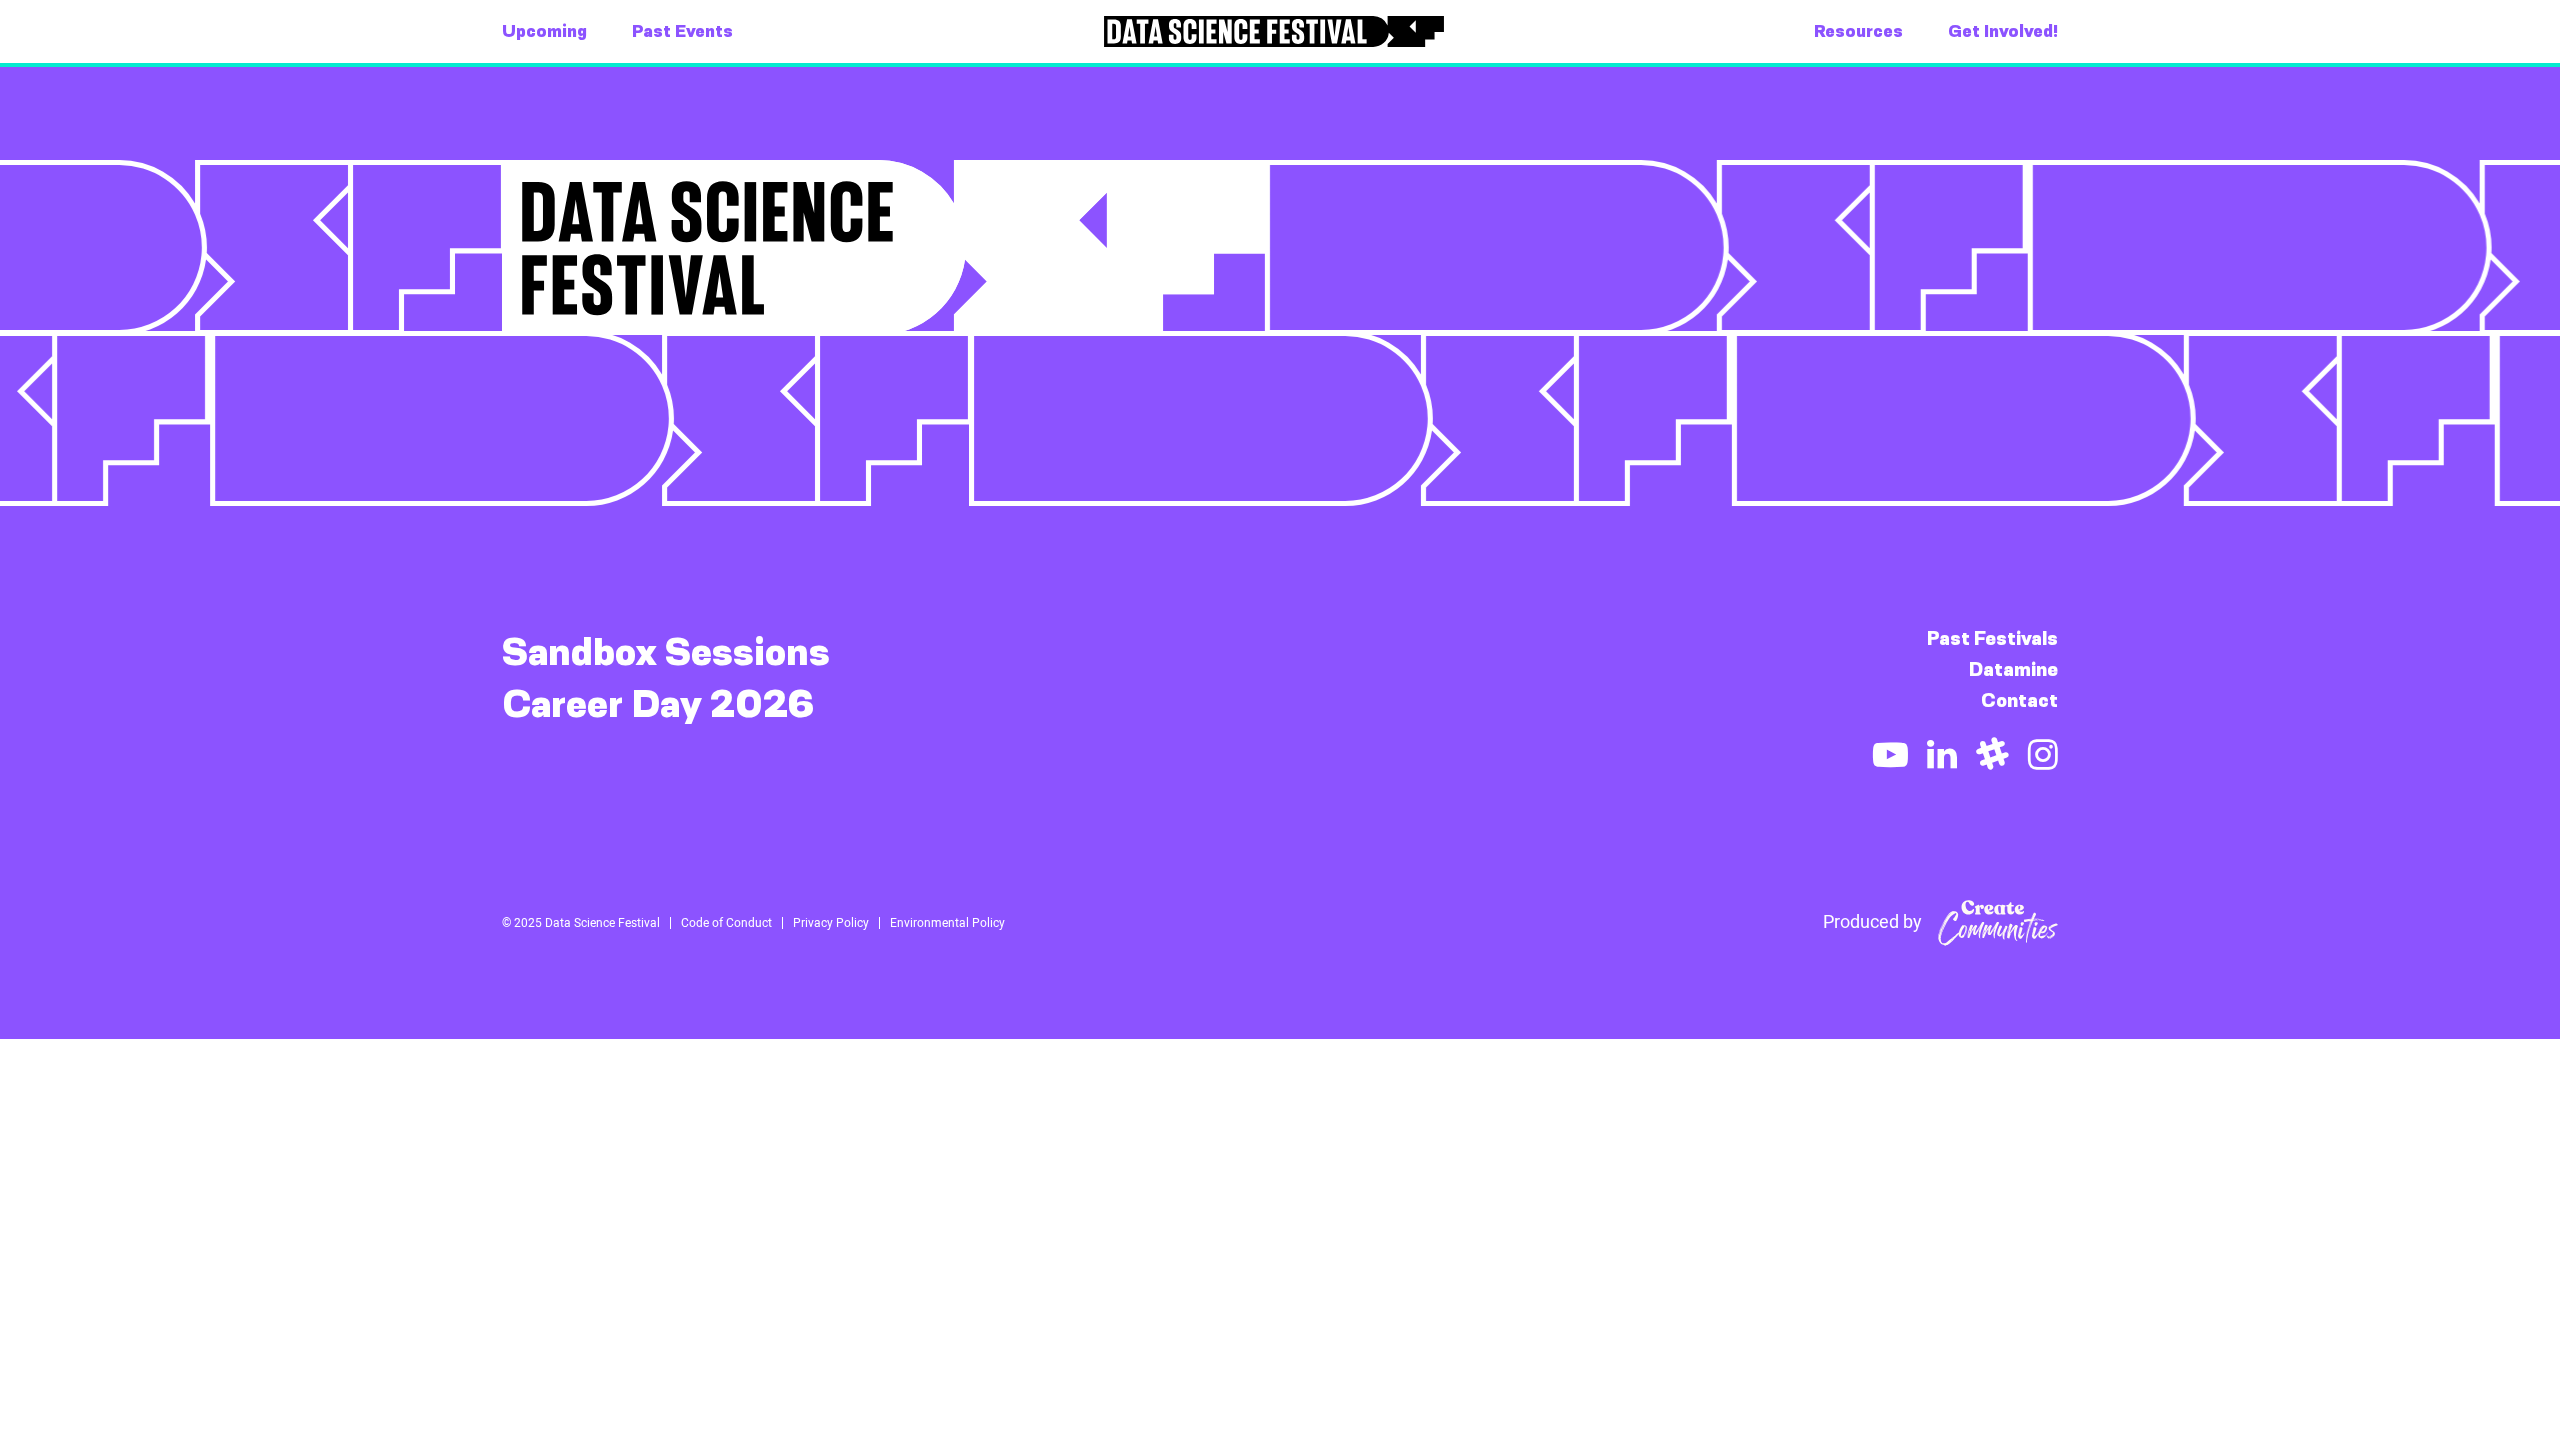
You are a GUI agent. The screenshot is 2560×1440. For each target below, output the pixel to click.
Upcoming (544, 31)
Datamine (2013, 669)
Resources (1858, 31)
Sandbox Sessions (666, 652)
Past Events (682, 31)
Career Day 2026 (658, 704)
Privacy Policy (831, 923)
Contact (2019, 700)
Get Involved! (2003, 31)
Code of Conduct (726, 923)
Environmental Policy (947, 923)
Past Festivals (1992, 638)
